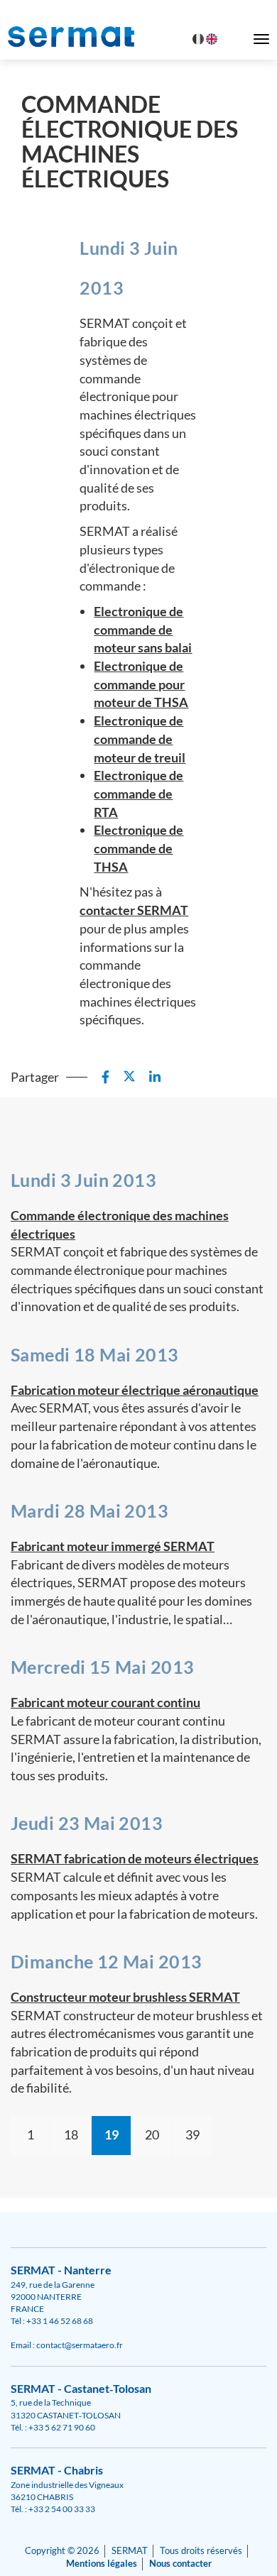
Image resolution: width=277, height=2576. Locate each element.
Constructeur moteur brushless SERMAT (125, 1997)
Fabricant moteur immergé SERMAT (113, 1546)
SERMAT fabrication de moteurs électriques (135, 1858)
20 (152, 2134)
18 (71, 2134)
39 (192, 2134)
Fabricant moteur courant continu (105, 1702)
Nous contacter (180, 2564)
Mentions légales (102, 2564)
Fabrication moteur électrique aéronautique (135, 1390)
